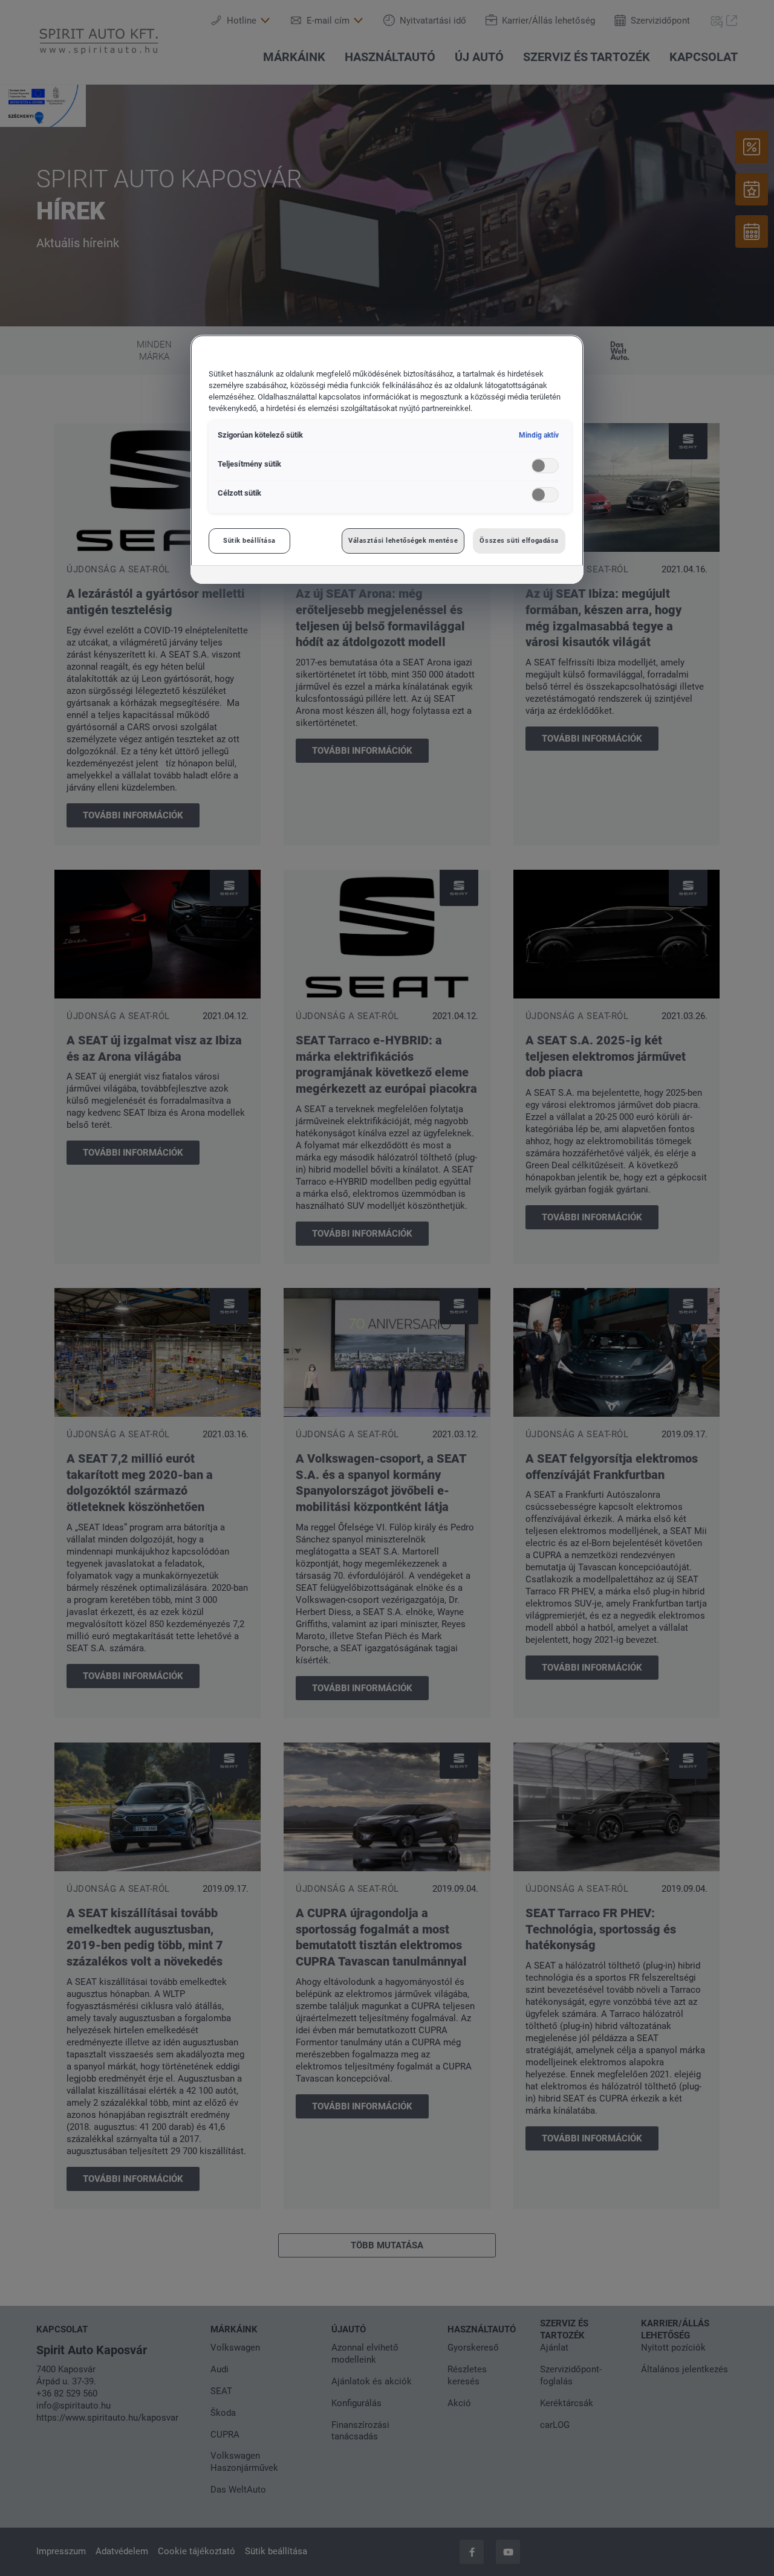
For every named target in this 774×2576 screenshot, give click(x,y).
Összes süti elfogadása (519, 540)
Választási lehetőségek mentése (403, 540)
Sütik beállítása (249, 540)
